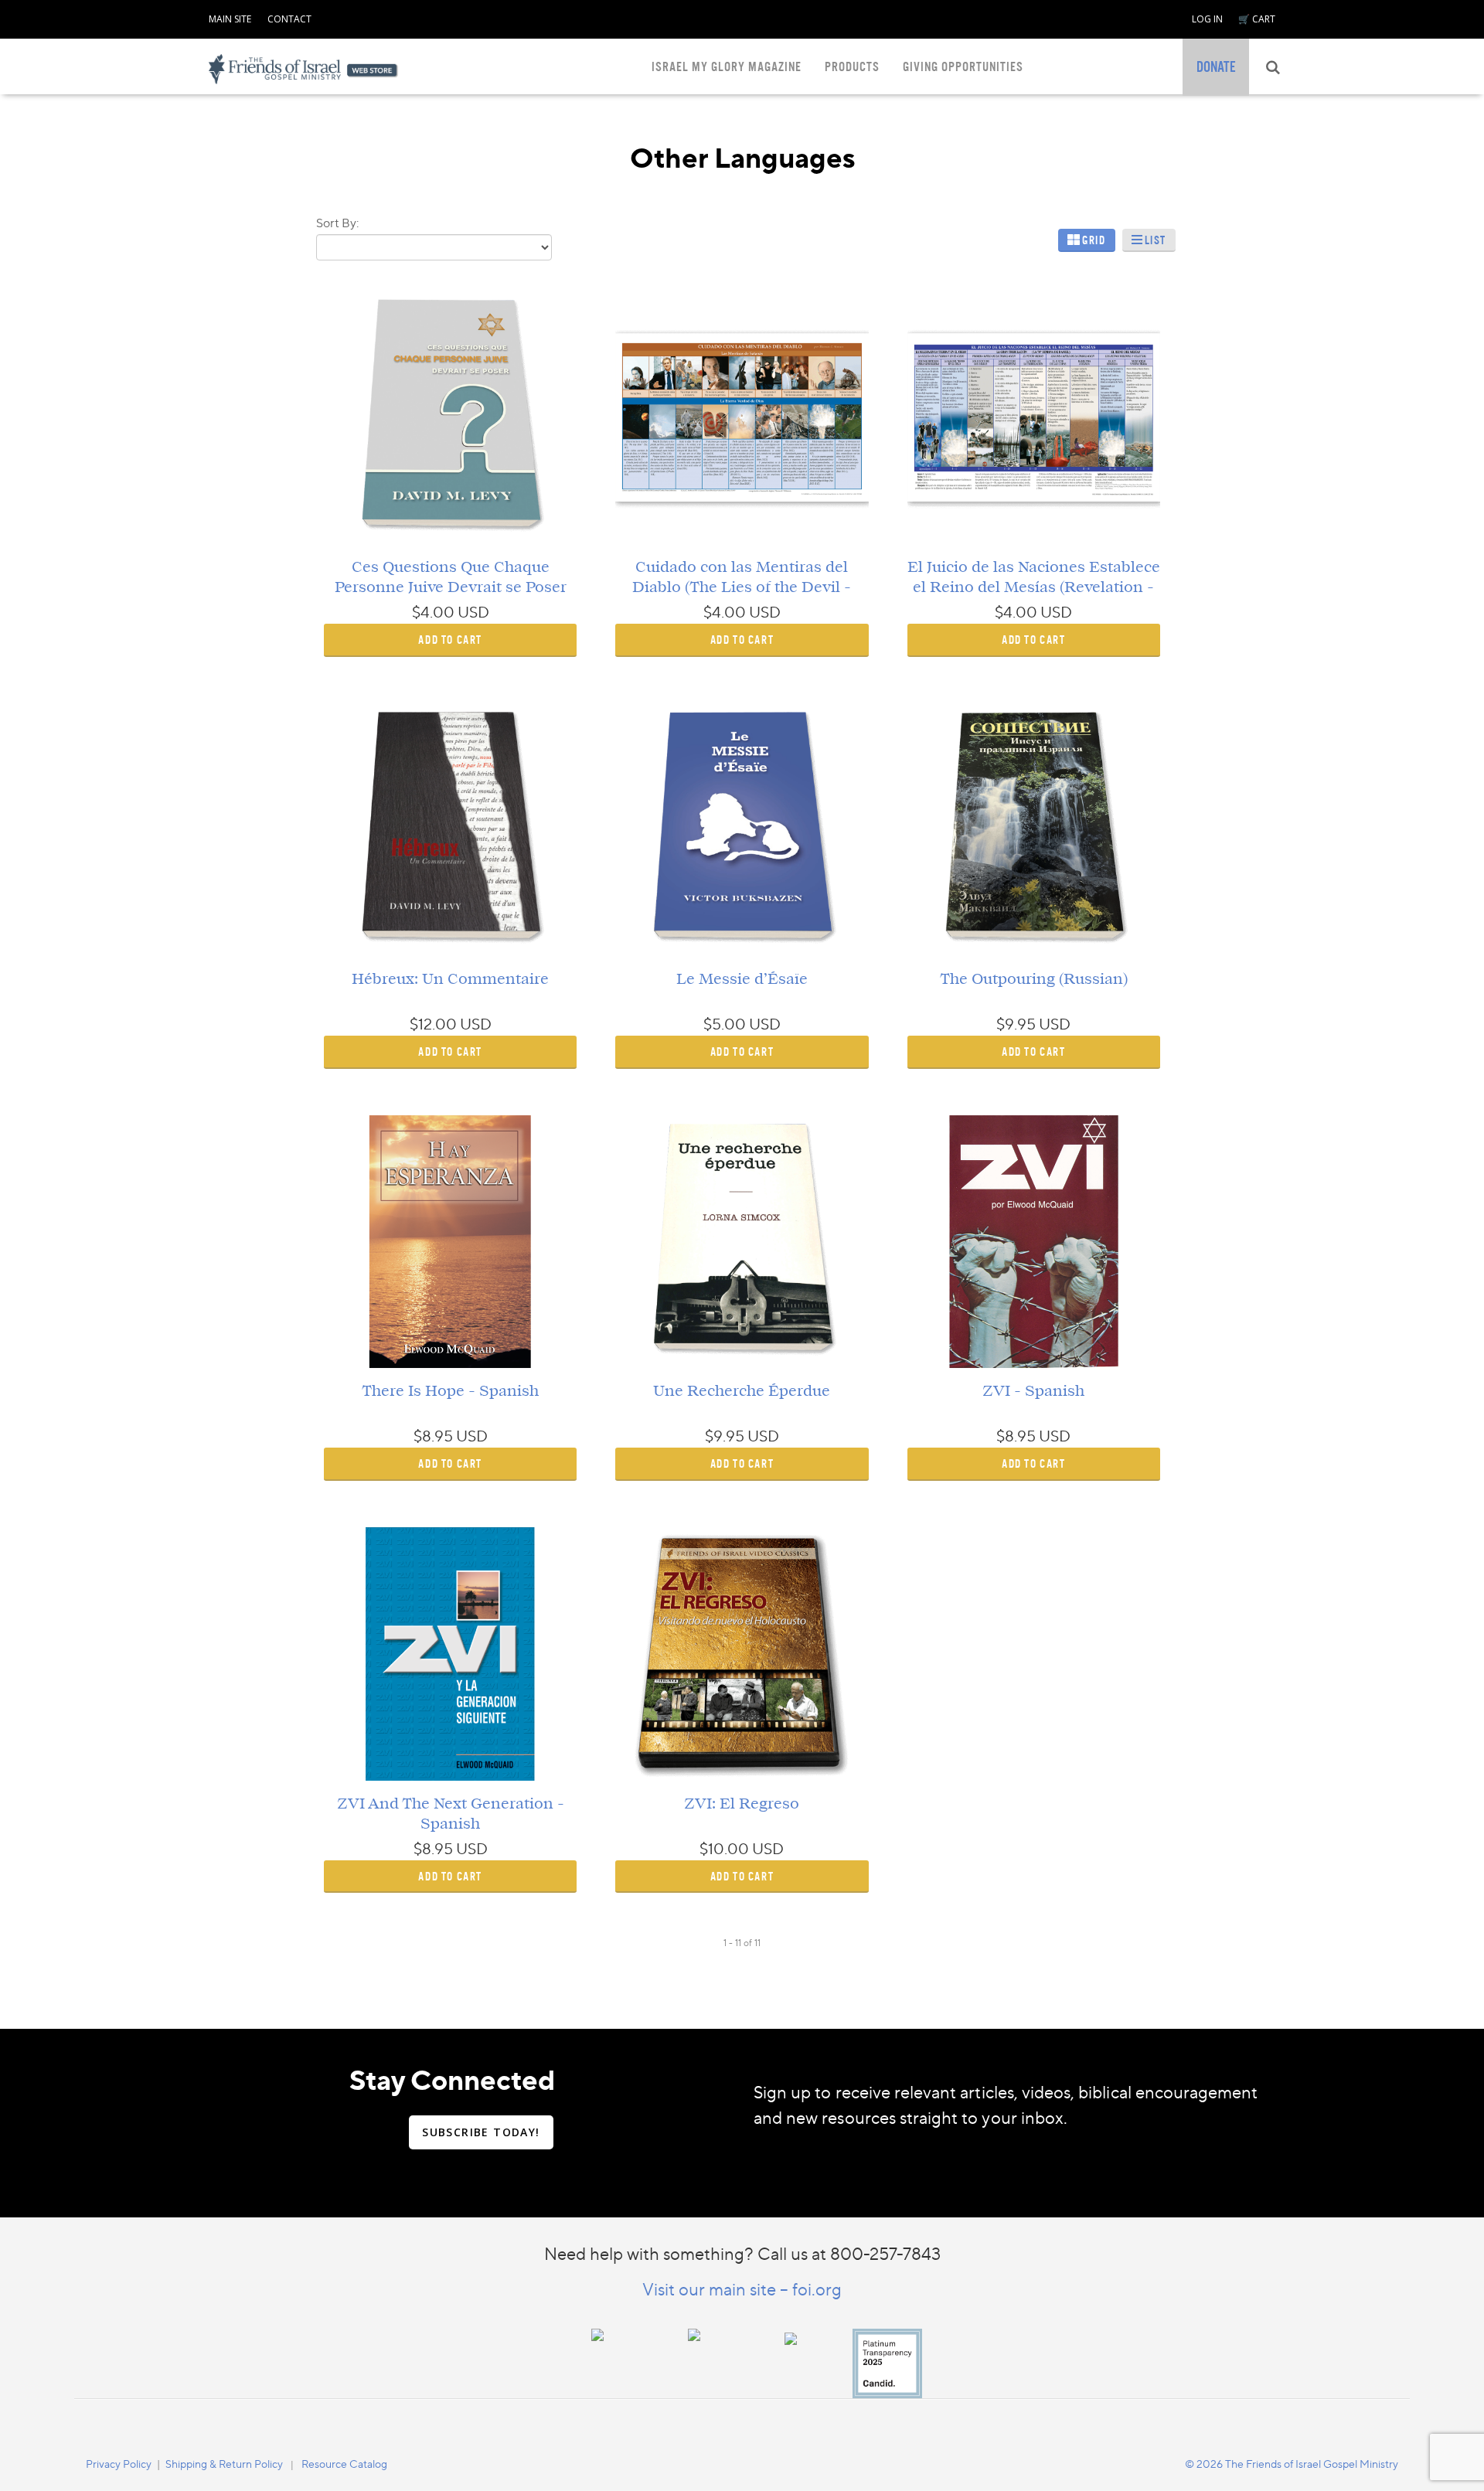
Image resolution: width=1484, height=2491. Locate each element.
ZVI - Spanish (1033, 1391)
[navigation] (230, 16)
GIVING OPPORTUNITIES (963, 67)
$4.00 (433, 612)
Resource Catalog (344, 2464)
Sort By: (337, 223)
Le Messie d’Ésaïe (742, 979)
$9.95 (1016, 1024)
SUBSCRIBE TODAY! (481, 2132)
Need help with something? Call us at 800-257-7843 (742, 2253)
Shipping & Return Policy (224, 2464)
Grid (1094, 240)
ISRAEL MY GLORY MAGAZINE (727, 67)
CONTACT (289, 19)
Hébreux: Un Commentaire (450, 979)
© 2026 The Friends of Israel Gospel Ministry (1292, 2464)
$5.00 (725, 1024)
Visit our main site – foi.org (742, 2290)
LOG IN (1207, 19)
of (748, 1943)
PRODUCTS (852, 67)
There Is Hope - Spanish (450, 1391)
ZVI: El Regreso (742, 1804)
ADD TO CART (450, 640)
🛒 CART (1257, 19)
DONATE (1216, 67)
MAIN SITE (230, 19)
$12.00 (433, 1024)
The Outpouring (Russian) (1034, 979)
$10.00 (724, 1849)
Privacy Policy (119, 2464)
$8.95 (433, 1436)
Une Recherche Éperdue (742, 1391)
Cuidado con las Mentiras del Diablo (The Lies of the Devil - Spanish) (742, 588)
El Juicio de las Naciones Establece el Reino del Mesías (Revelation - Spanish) (1034, 588)
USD (473, 612)
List (1156, 240)
